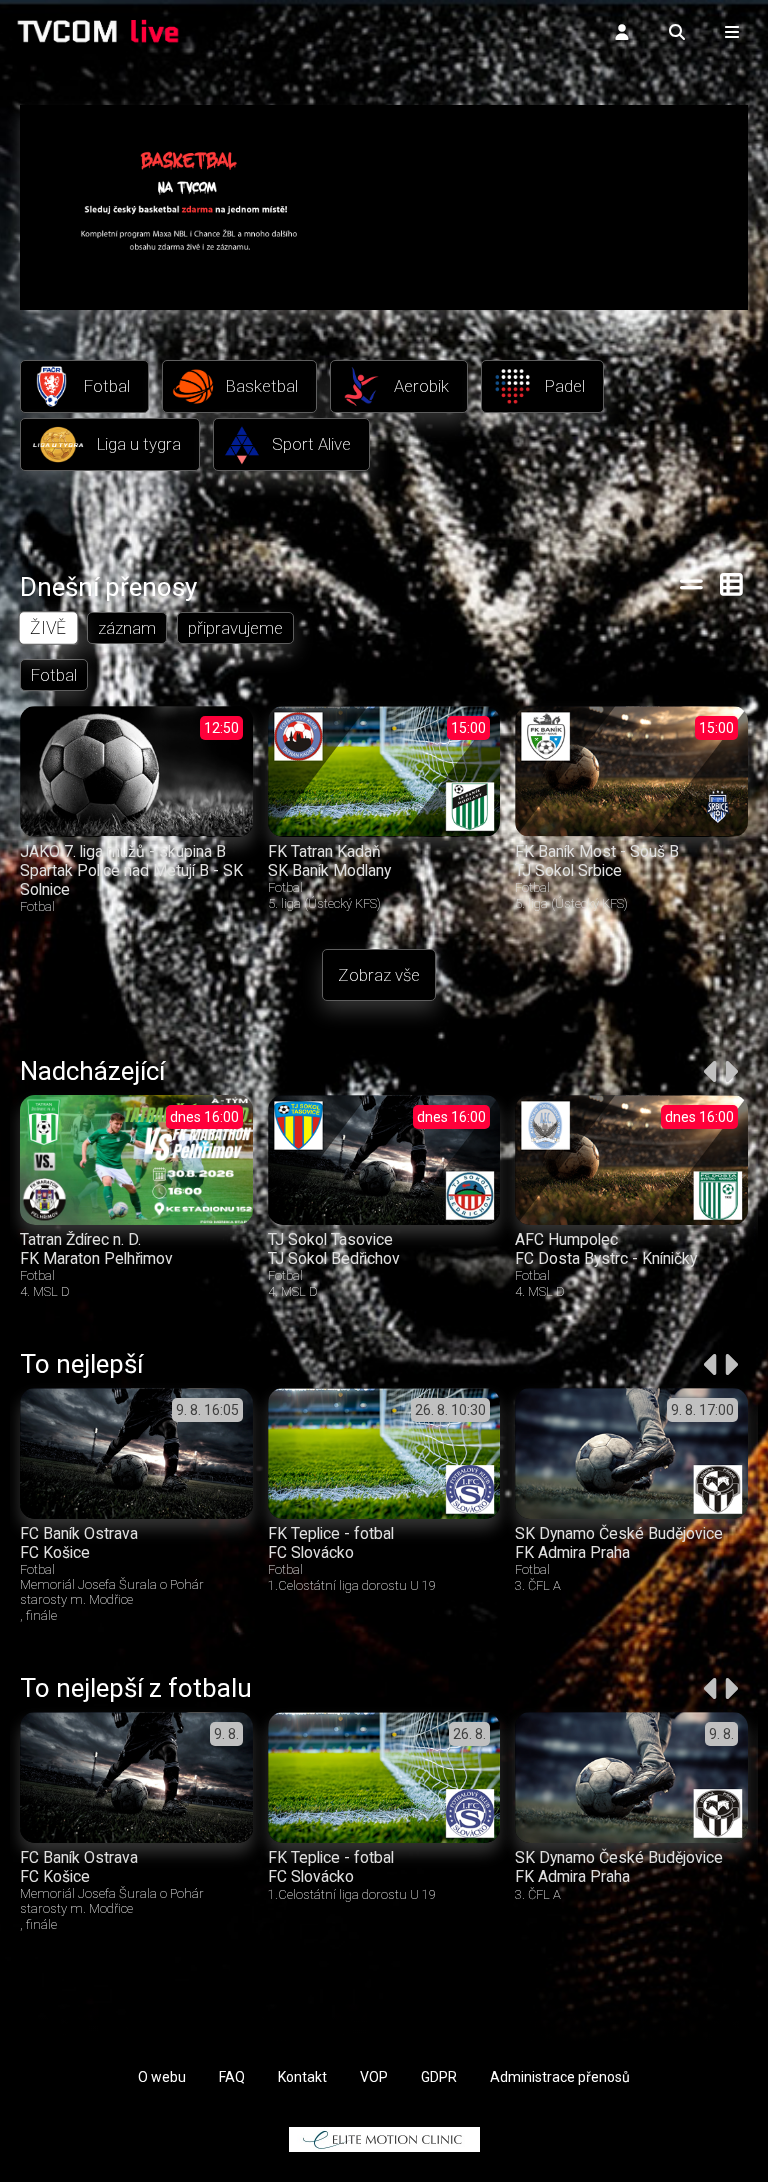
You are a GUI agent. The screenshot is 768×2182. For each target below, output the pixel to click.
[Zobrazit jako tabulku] (691, 584)
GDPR (439, 2077)
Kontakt (302, 2077)
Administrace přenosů (560, 2077)
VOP (374, 2077)
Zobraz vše (379, 975)
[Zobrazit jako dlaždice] (732, 584)
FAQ (232, 2077)
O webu (162, 2077)
